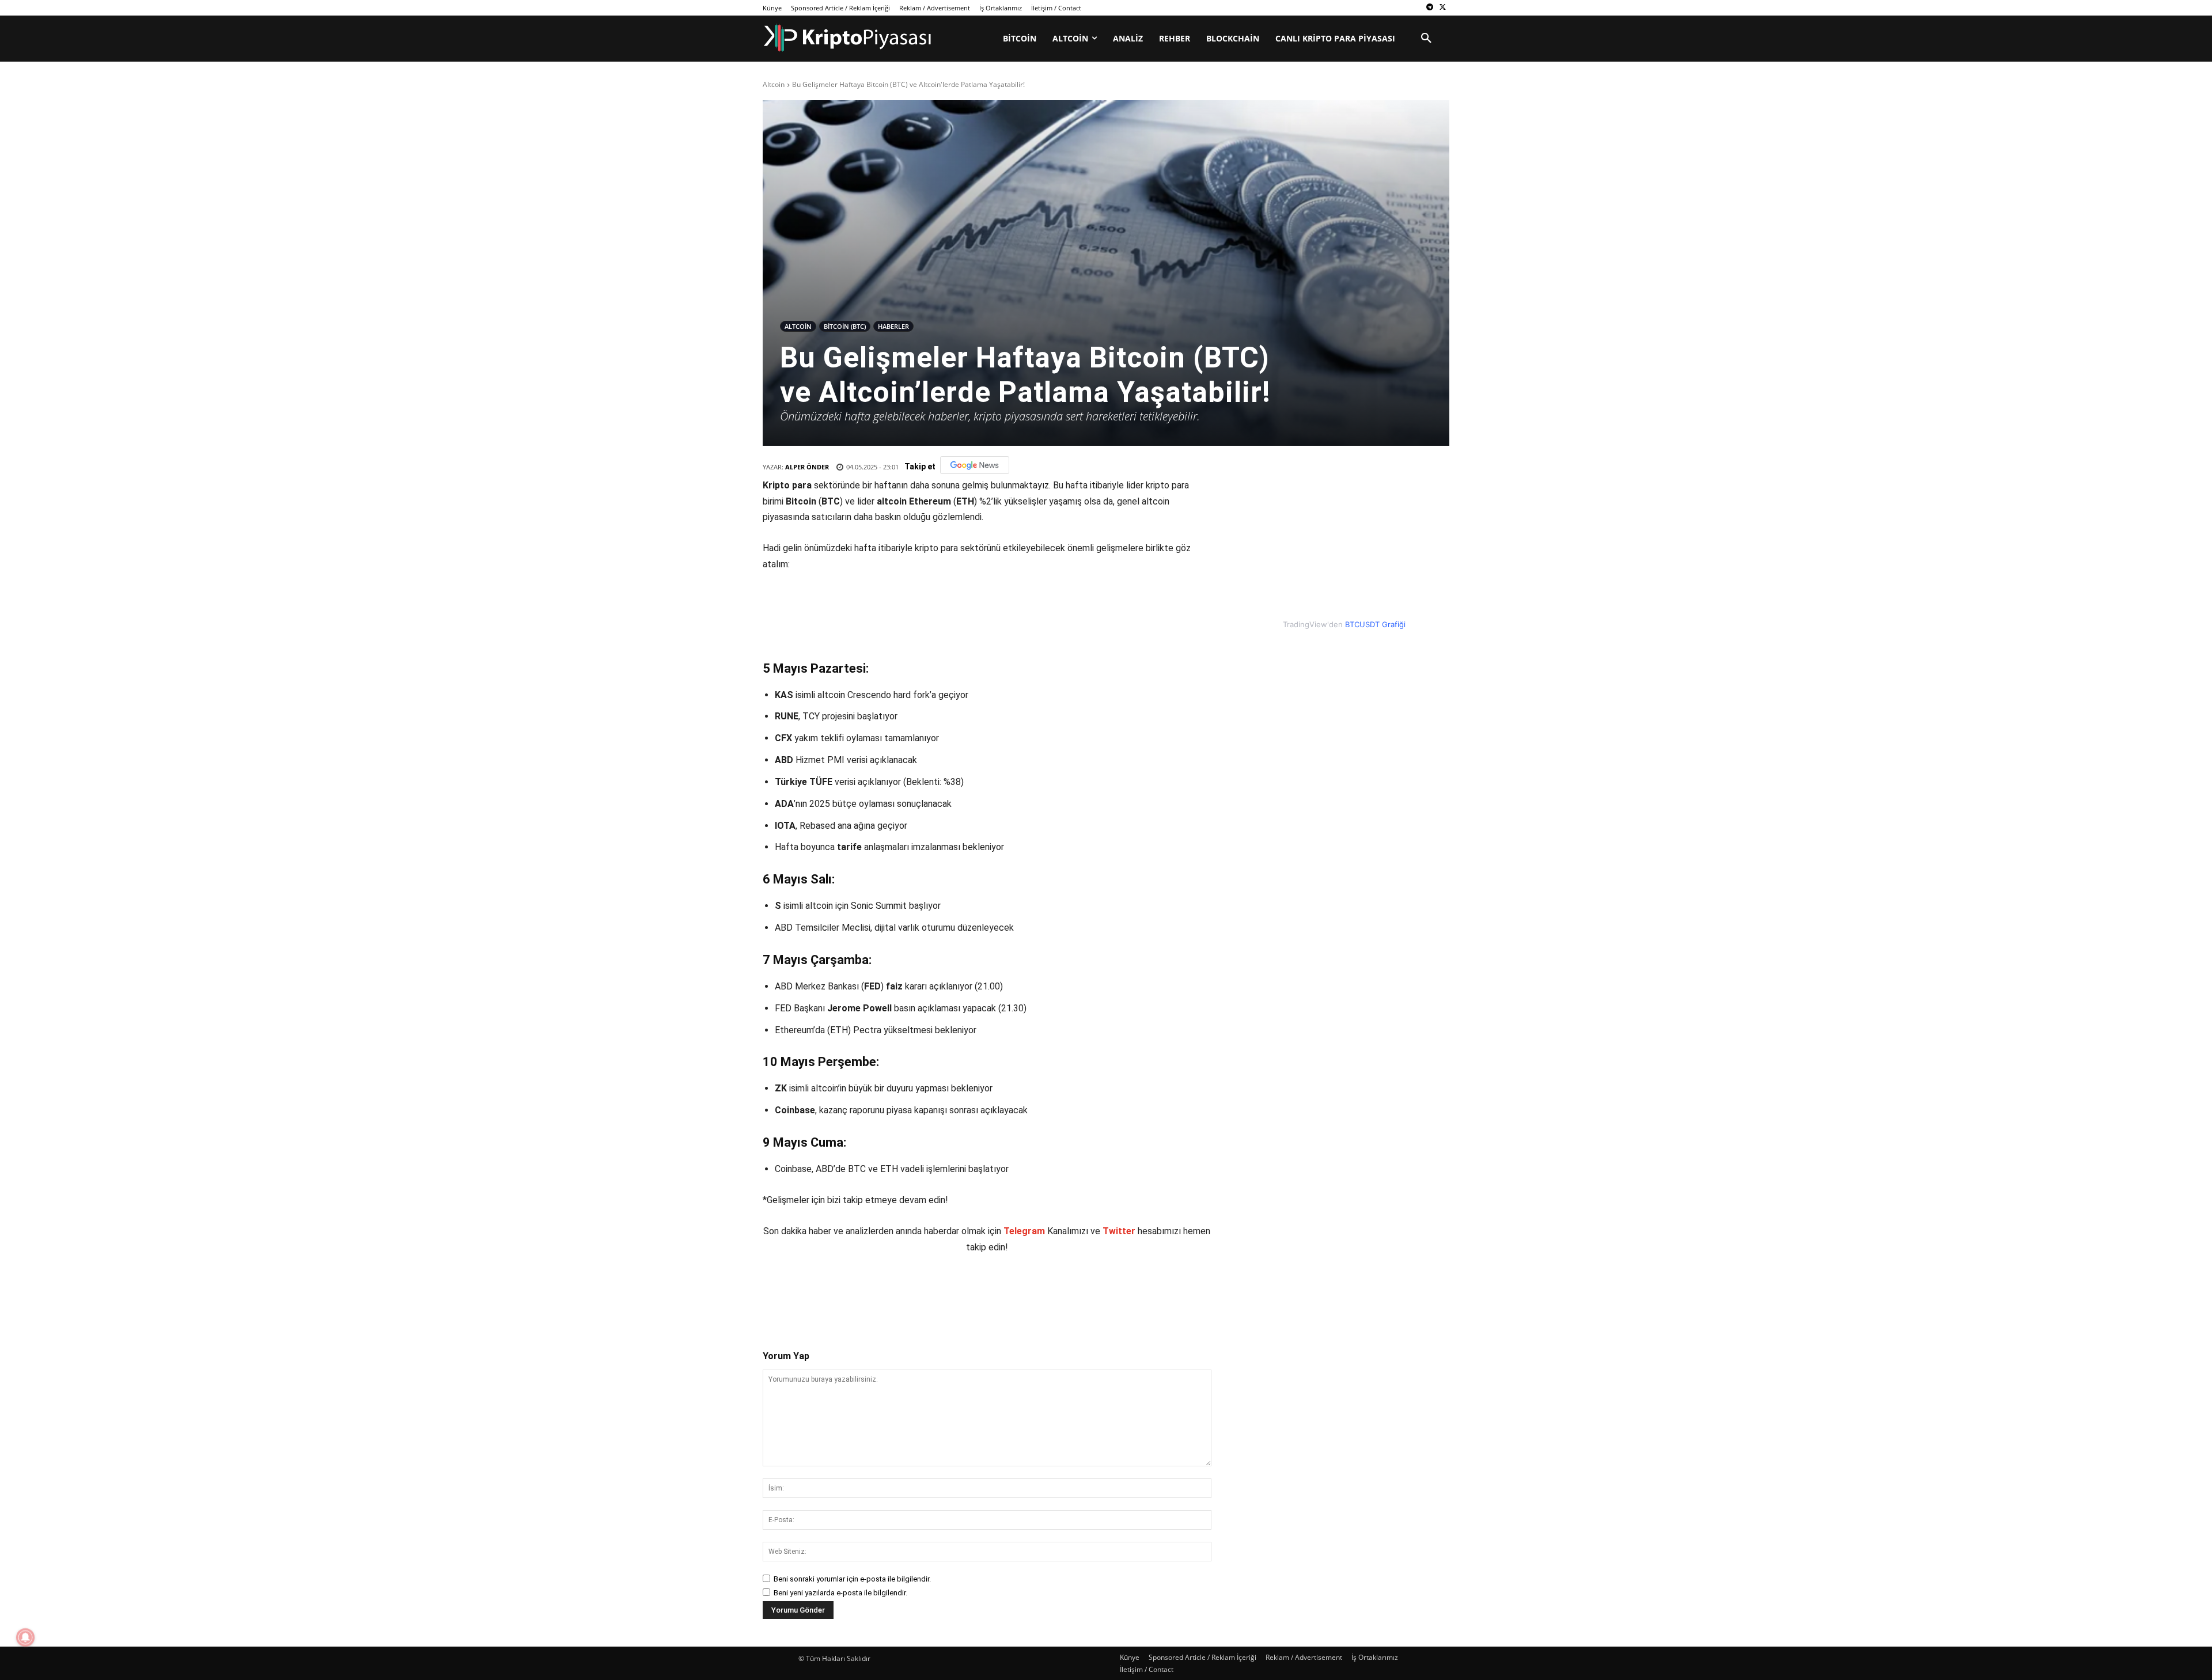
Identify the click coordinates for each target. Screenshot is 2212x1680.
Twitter (1119, 1231)
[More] (977, 1292)
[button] (1426, 39)
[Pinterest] (897, 1292)
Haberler (893, 326)
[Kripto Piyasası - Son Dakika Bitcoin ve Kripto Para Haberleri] (848, 38)
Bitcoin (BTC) (845, 326)
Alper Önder (807, 467)
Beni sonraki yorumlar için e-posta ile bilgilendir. (852, 1579)
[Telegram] (1429, 8)
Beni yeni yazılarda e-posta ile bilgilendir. (840, 1593)
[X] (1443, 8)
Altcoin (774, 84)
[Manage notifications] (25, 1637)
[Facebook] (844, 1292)
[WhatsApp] (923, 1292)
